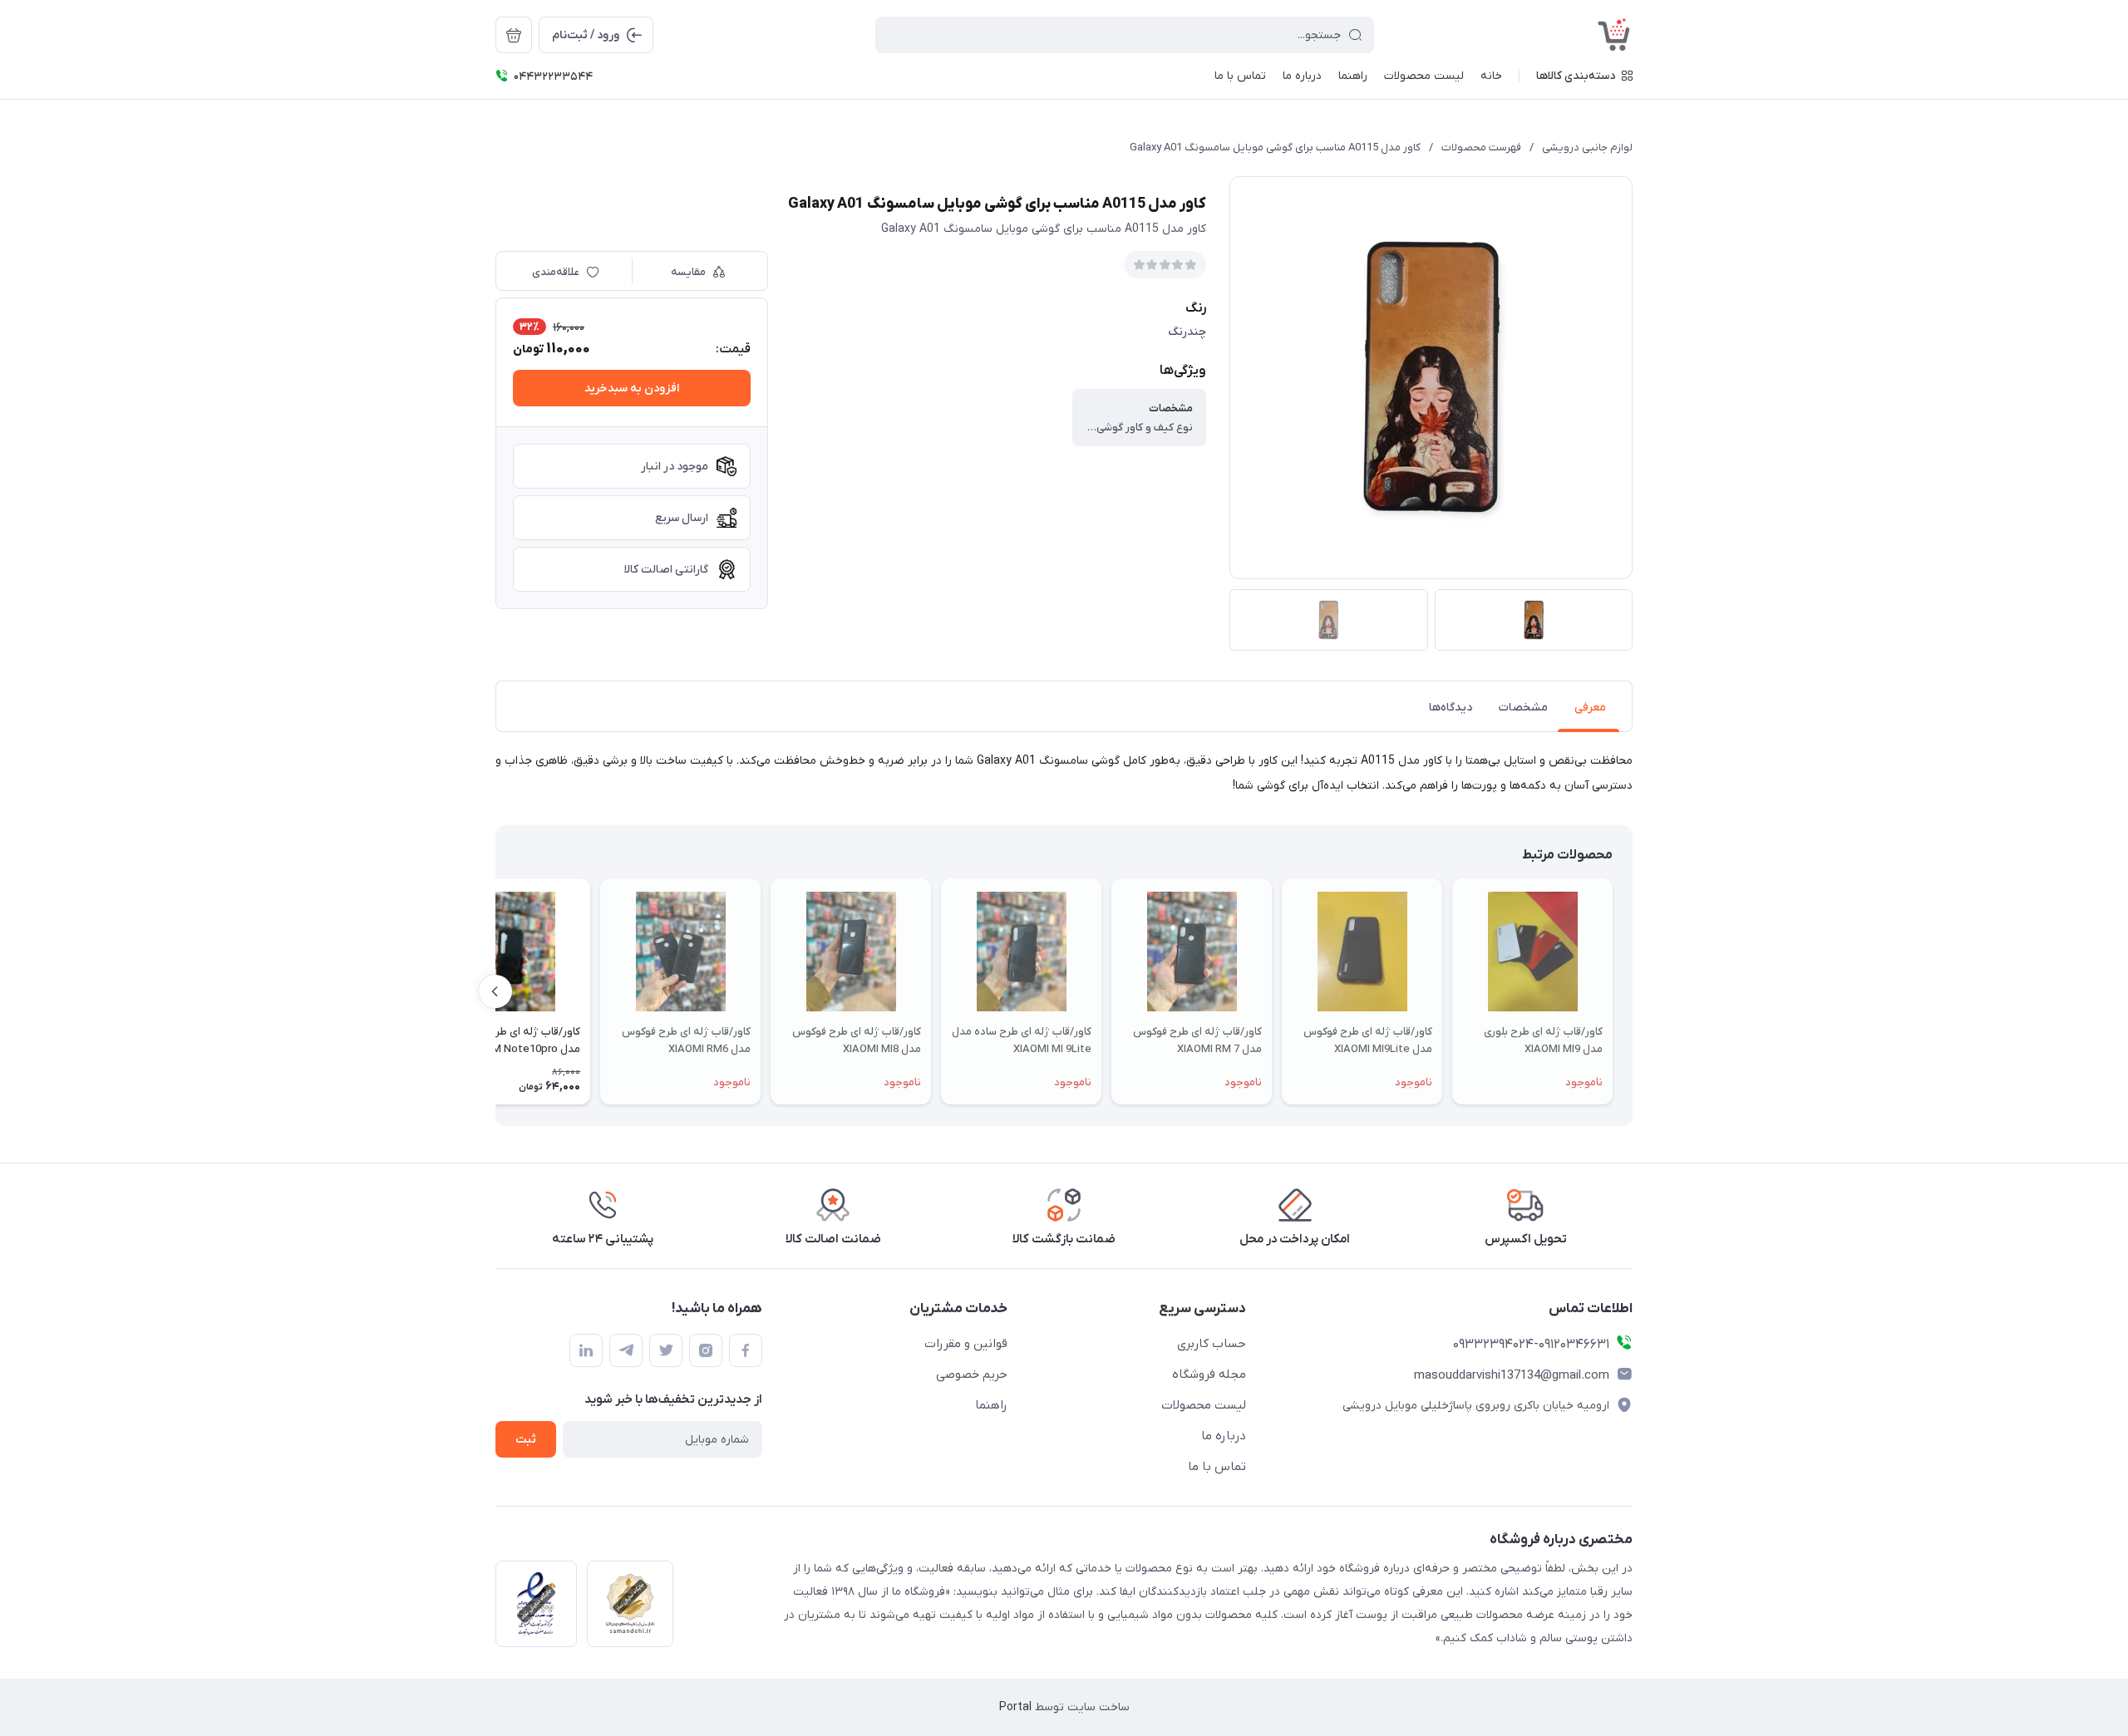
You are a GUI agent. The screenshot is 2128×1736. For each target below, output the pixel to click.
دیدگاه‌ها (1451, 708)
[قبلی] (1633, 991)
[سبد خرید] (514, 35)
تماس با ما (1217, 1467)
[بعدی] (495, 991)
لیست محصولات (1204, 1405)
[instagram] (706, 1350)
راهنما (991, 1405)
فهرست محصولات (1481, 148)
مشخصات (1523, 708)
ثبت (526, 1440)
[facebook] (746, 1350)
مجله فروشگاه (1209, 1375)
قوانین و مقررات (966, 1344)
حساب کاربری (1212, 1344)
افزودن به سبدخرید (632, 389)
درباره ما (1224, 1436)
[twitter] (666, 1350)
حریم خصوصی (972, 1375)
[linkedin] (586, 1350)
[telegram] (626, 1350)
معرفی (1590, 708)
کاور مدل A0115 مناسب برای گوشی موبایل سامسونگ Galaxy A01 (1275, 148)
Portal (1015, 1707)
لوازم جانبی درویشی (1587, 148)
